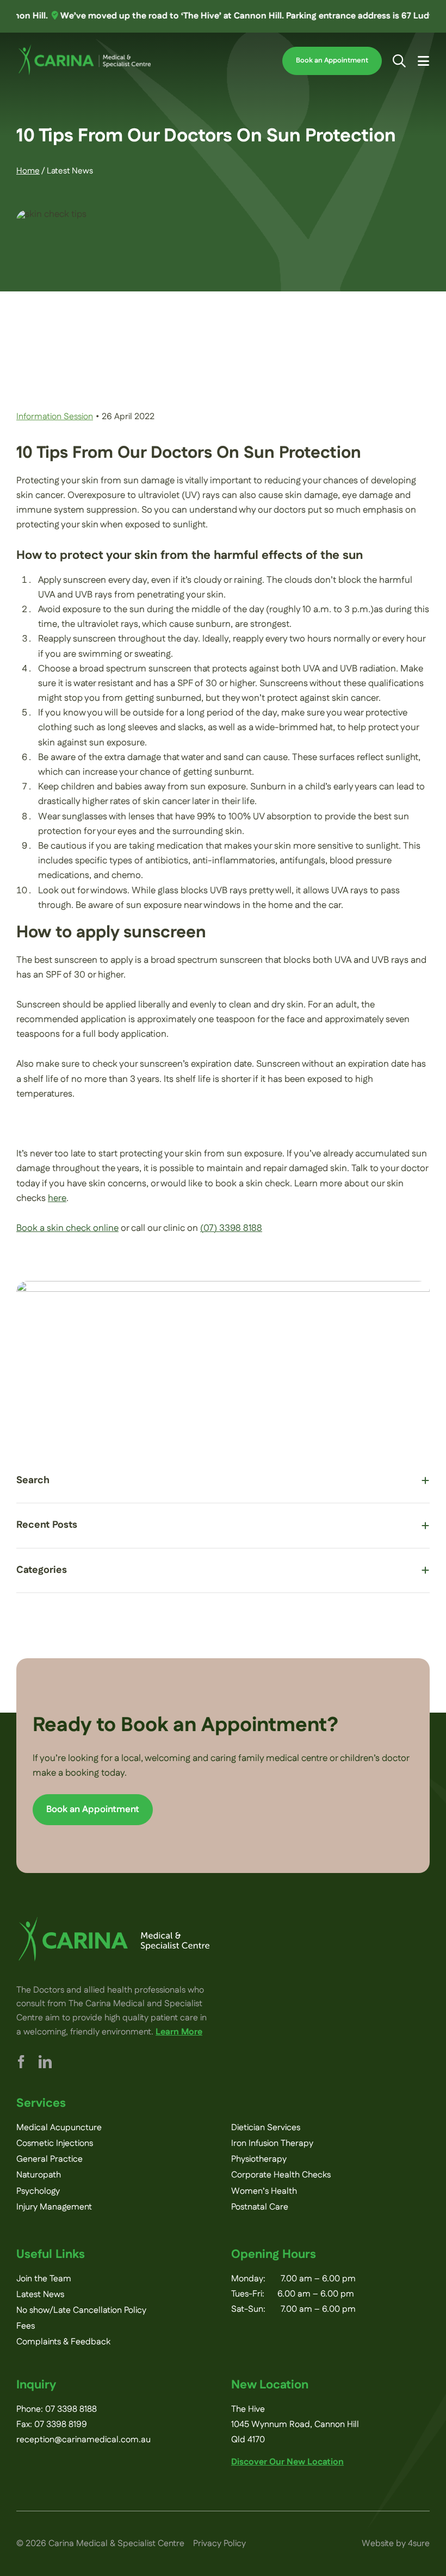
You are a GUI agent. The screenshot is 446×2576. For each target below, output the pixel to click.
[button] (223, 1481)
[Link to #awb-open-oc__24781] (399, 61)
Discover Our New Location (287, 2462)
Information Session (55, 417)
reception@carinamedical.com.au (83, 2440)
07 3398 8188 (71, 2409)
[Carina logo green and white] (113, 1921)
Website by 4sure (396, 2544)
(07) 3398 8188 (231, 1228)
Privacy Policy (219, 2544)
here (57, 1198)
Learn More (179, 2032)
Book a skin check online (67, 1228)
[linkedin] (45, 2062)
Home (28, 171)
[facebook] (21, 2062)
